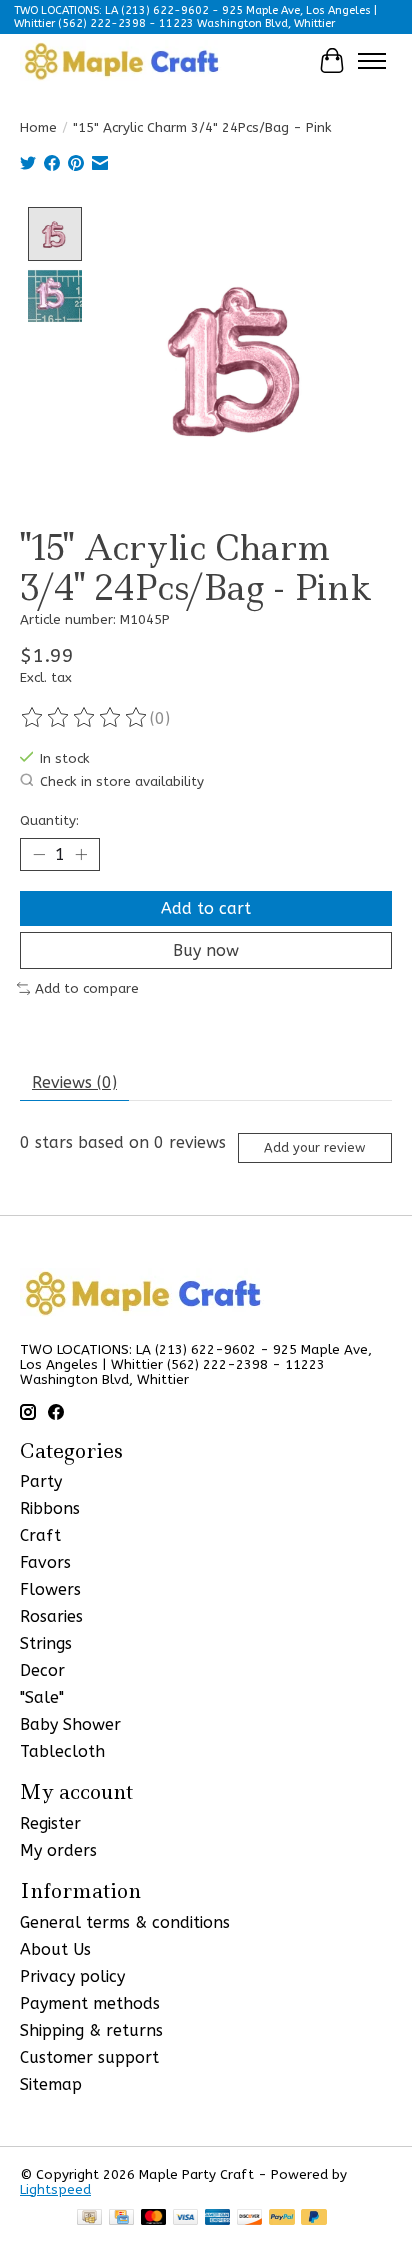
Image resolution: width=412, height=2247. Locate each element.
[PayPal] (282, 2218)
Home (38, 127)
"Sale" (42, 1697)
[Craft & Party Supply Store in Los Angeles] (121, 60)
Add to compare (87, 988)
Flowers (50, 1589)
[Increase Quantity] (81, 855)
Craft (40, 1535)
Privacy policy (72, 1976)
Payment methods (90, 2003)
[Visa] (186, 2218)
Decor (42, 1670)
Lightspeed (55, 2189)
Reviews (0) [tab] (74, 1082)
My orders (58, 1850)
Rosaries (51, 1616)
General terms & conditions (125, 1922)
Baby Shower (70, 1724)
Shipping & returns (91, 2030)
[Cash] (89, 2218)
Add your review (314, 1147)
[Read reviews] (85, 718)
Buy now (206, 950)
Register (50, 1823)
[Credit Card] (121, 2218)
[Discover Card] (250, 2218)
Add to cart (206, 908)
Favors (45, 1562)
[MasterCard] (154, 2218)
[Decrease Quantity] (39, 855)
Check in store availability (122, 781)
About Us (55, 1949)
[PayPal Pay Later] (314, 2218)
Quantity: (49, 820)
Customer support (89, 2057)
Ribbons (50, 1508)
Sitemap (51, 2084)
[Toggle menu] (372, 61)
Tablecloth (62, 1751)
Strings (46, 1643)
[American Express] (218, 2218)
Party (41, 1481)
